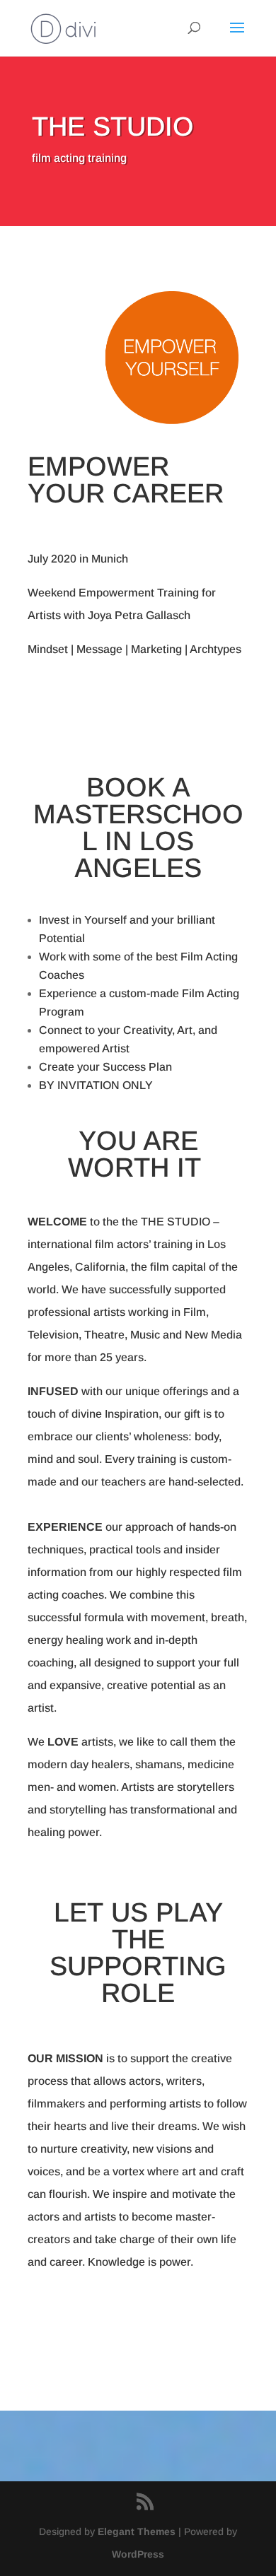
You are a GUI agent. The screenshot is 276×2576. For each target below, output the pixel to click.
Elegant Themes (137, 2531)
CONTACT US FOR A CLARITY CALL (138, 2324)
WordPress (138, 2554)
